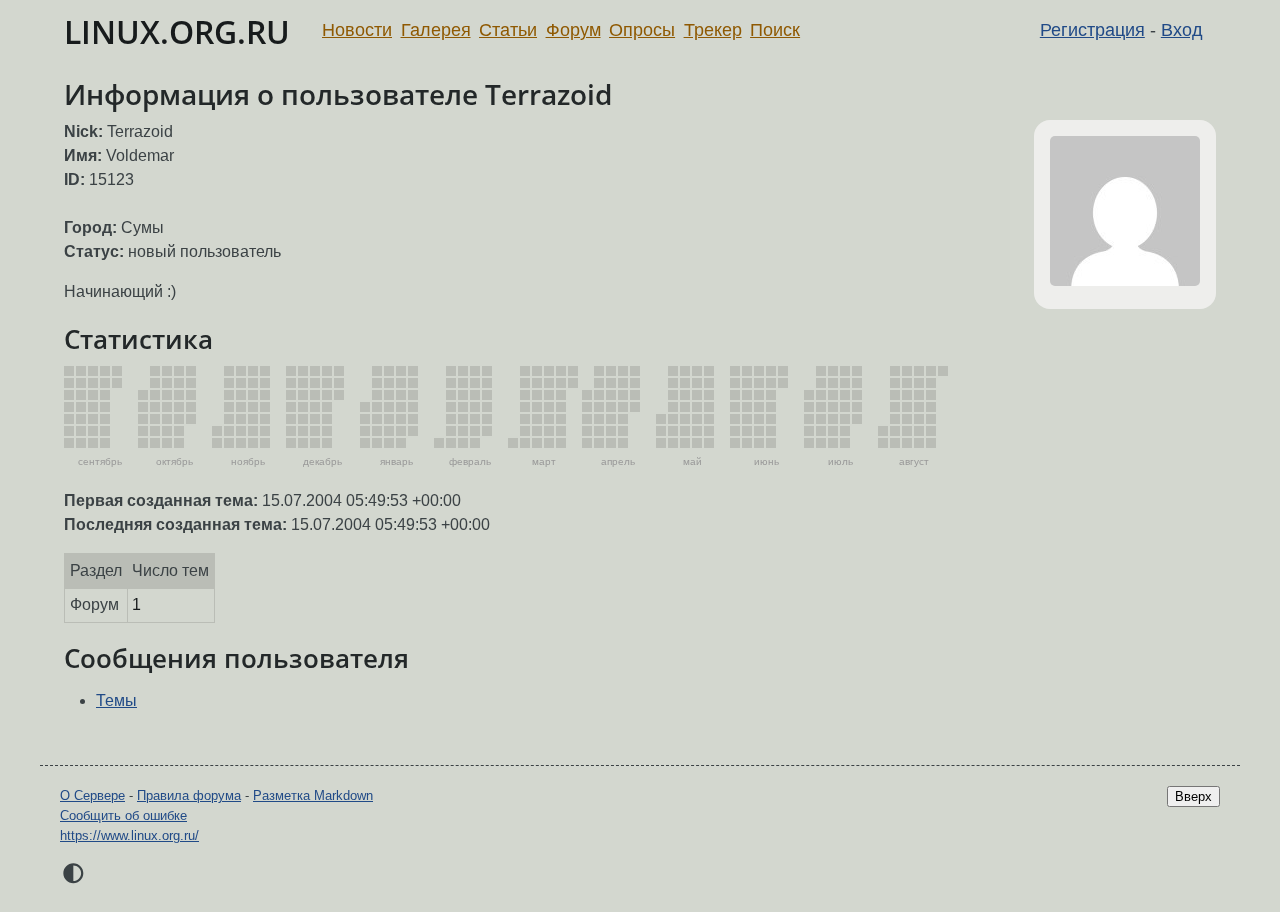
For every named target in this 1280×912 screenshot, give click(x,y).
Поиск (775, 30)
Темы (116, 700)
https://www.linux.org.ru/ (129, 835)
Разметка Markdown (313, 795)
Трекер (713, 30)
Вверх (1193, 796)
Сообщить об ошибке (123, 815)
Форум (573, 30)
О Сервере (92, 795)
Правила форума (189, 795)
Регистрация (1092, 30)
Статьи (508, 30)
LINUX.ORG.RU (177, 31)
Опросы (642, 30)
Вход (1182, 30)
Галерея (436, 30)
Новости (357, 30)
